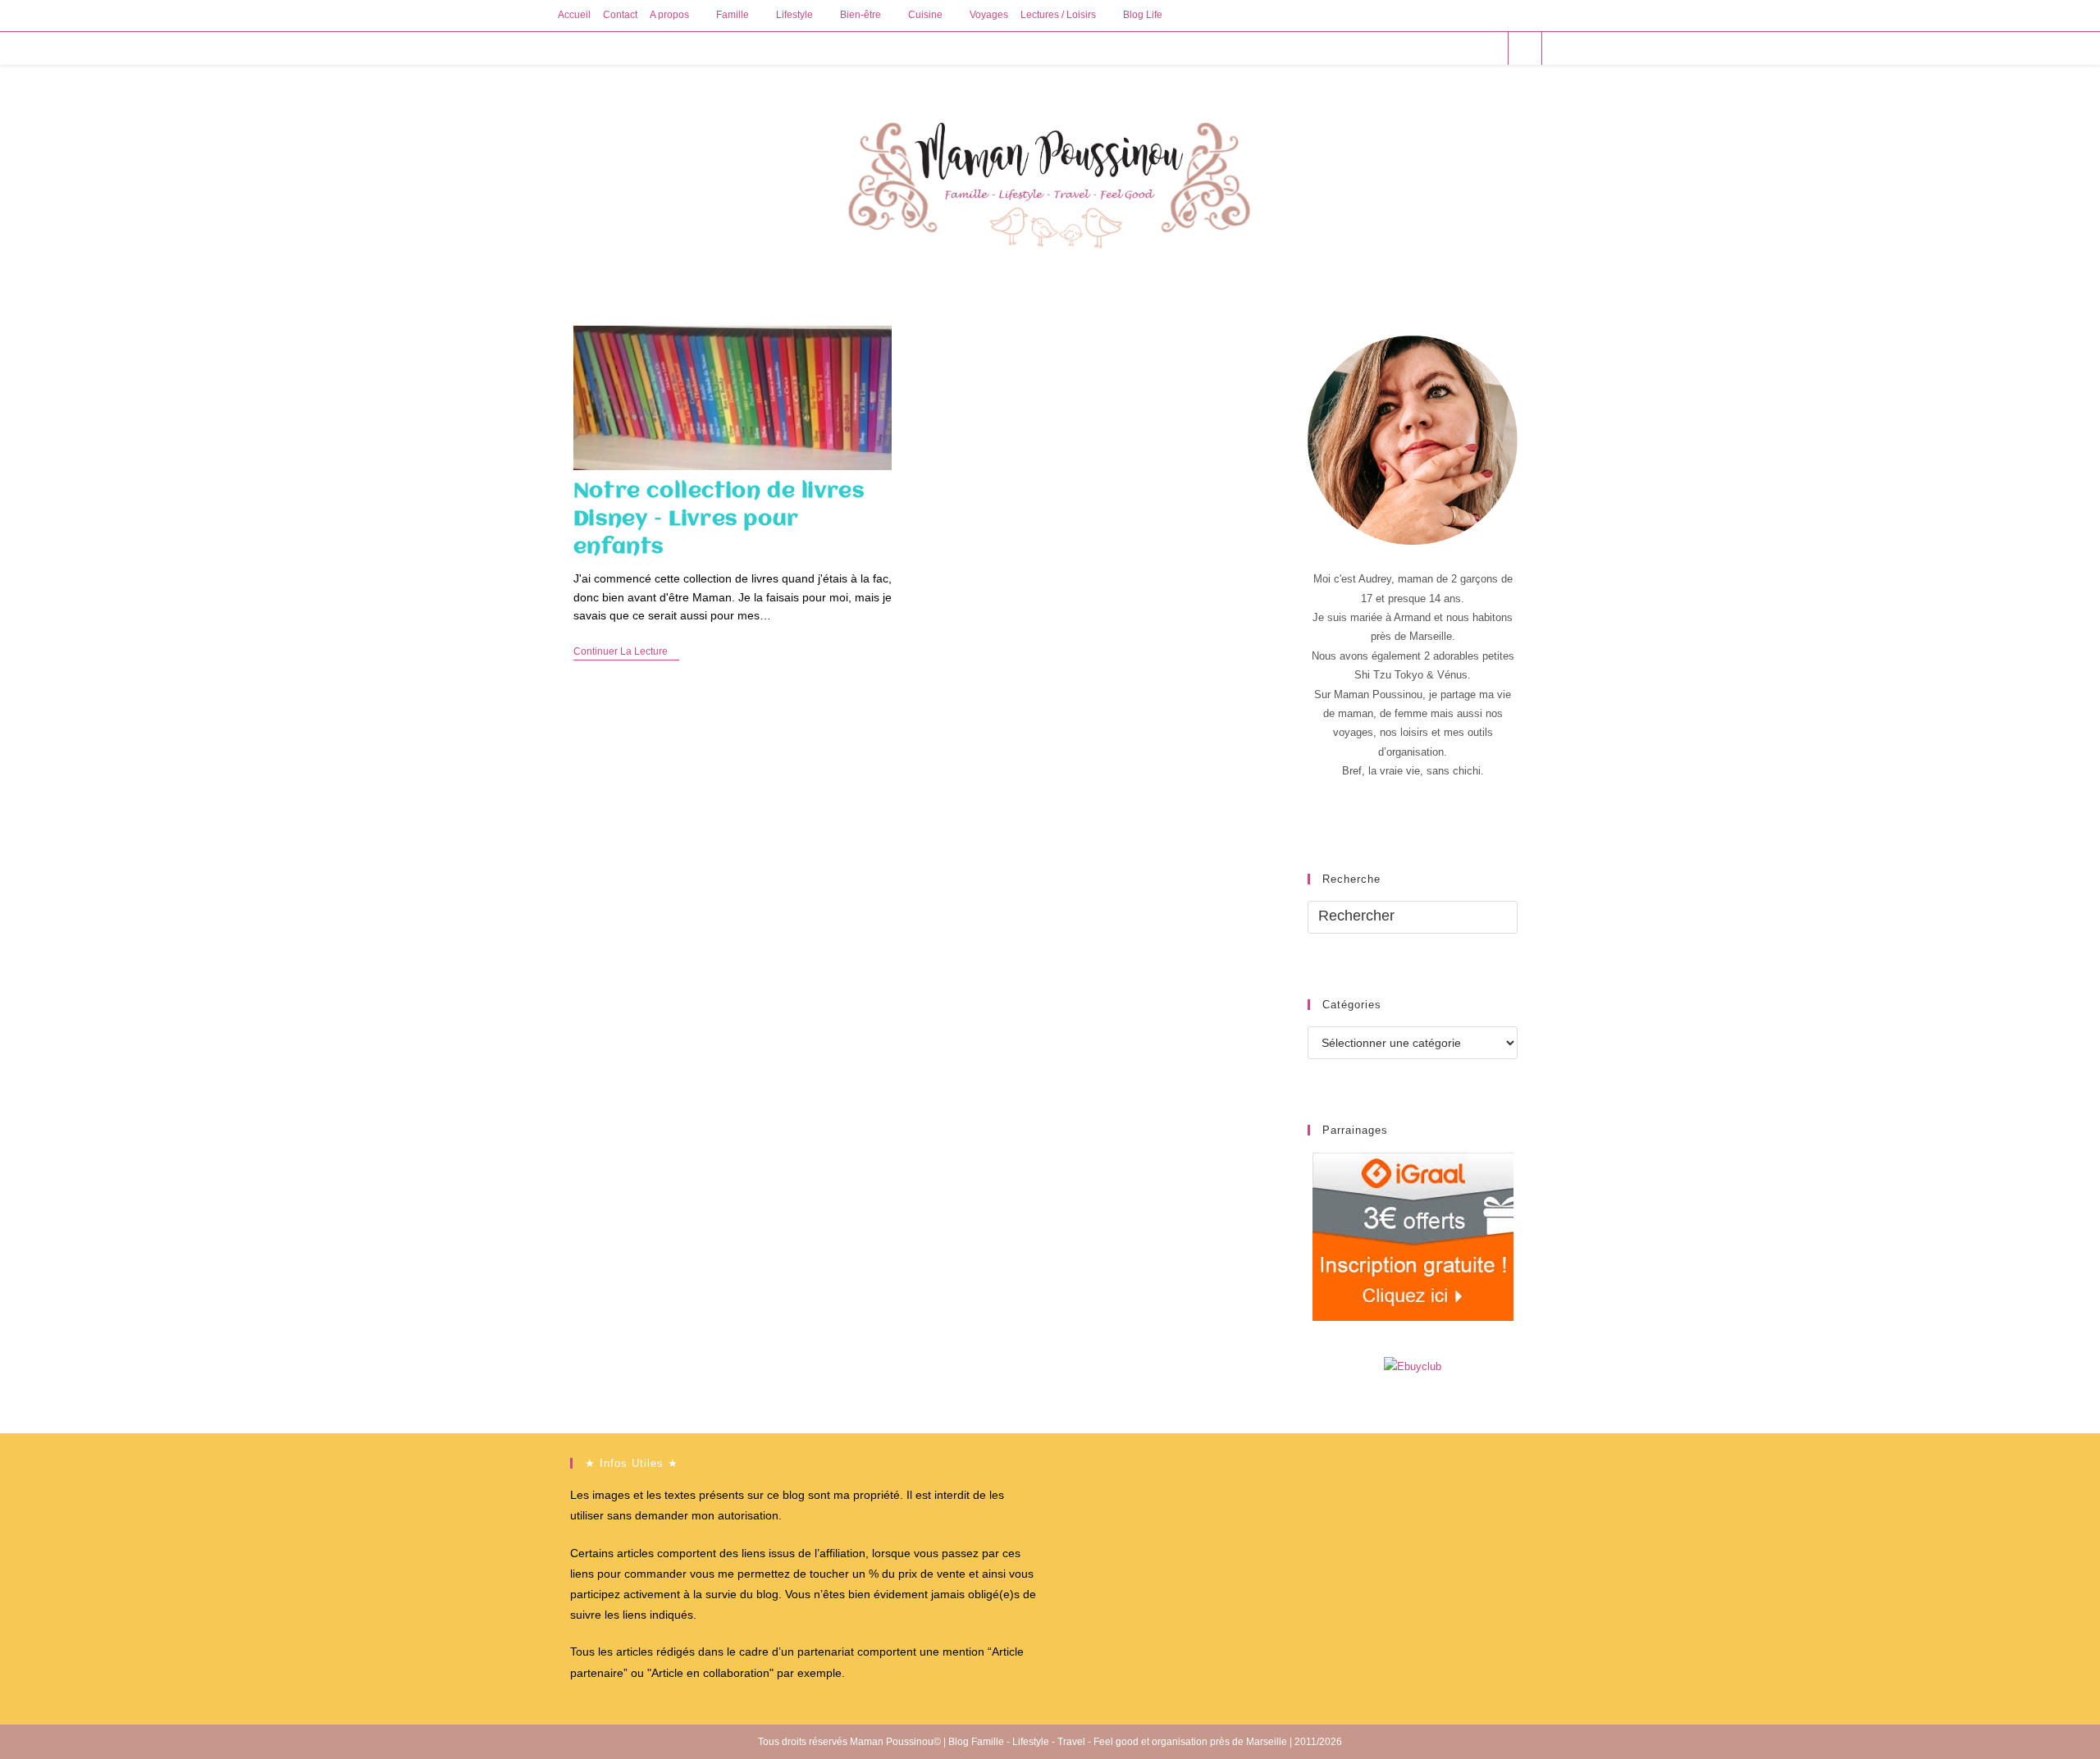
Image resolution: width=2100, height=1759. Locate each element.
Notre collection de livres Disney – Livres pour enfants (719, 519)
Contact (620, 15)
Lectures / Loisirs (1058, 15)
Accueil (574, 15)
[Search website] (1525, 49)
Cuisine (925, 15)
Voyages (989, 15)
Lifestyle (794, 15)
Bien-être (861, 15)
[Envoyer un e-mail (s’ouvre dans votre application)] (1488, 48)
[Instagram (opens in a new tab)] (1466, 48)
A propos (669, 15)
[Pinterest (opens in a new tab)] (1444, 48)
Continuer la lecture (626, 653)
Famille (733, 15)
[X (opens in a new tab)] (1400, 48)
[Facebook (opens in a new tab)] (1422, 48)
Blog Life (1143, 15)
